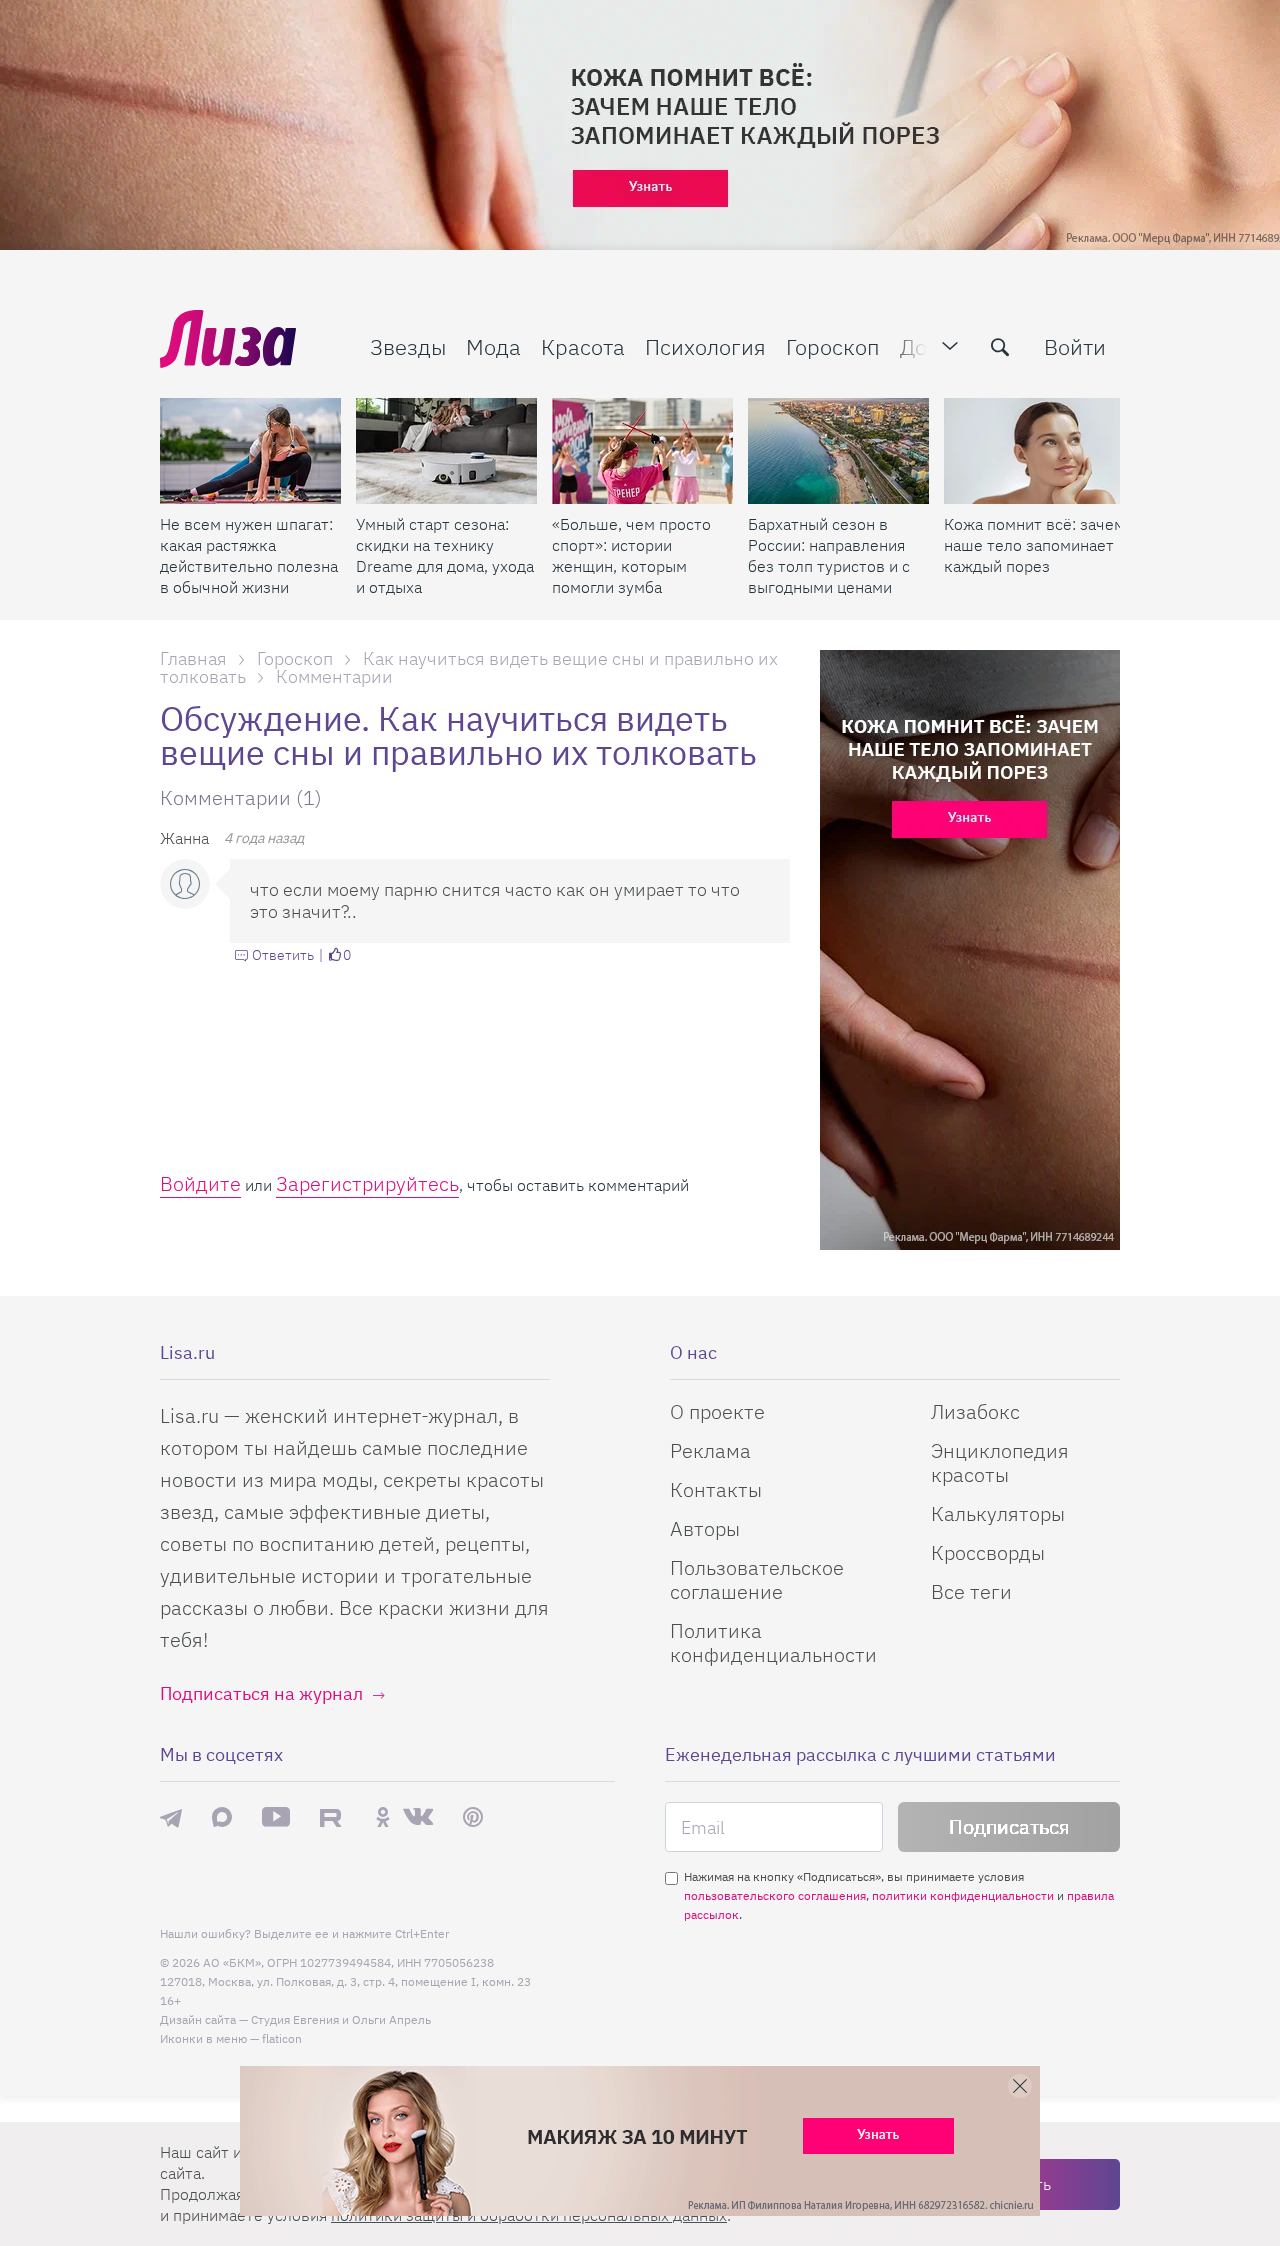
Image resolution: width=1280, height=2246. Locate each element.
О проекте (717, 1411)
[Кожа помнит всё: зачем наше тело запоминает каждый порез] (1034, 451)
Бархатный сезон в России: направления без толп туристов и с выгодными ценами (829, 555)
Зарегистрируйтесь (367, 1183)
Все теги (971, 1591)
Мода (493, 346)
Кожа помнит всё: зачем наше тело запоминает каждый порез (1034, 545)
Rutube (332, 1817)
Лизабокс (975, 1411)
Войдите (200, 1183)
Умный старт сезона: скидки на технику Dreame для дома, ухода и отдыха (445, 555)
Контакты (716, 1489)
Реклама (710, 1450)
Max (222, 1817)
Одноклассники (383, 1817)
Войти (1075, 346)
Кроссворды (988, 1552)
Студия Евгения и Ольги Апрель (341, 2019)
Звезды (408, 346)
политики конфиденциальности (963, 1895)
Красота (583, 346)
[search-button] (1000, 347)
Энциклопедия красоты (1000, 1462)
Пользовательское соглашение (757, 1579)
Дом (921, 346)
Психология (705, 346)
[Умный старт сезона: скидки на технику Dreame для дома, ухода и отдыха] (446, 451)
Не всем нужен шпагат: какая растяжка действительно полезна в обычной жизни (249, 555)
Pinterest (473, 1817)
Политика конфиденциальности (773, 1642)
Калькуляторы (998, 1513)
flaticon (282, 2038)
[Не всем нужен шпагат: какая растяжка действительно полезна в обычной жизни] (250, 451)
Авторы (705, 1528)
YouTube (276, 1817)
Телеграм (171, 1817)
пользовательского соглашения (775, 1895)
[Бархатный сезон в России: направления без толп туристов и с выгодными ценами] (838, 451)
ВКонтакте (418, 1817)
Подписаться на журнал (261, 1693)
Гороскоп (833, 346)
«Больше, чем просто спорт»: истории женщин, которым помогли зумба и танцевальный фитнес (631, 556)
